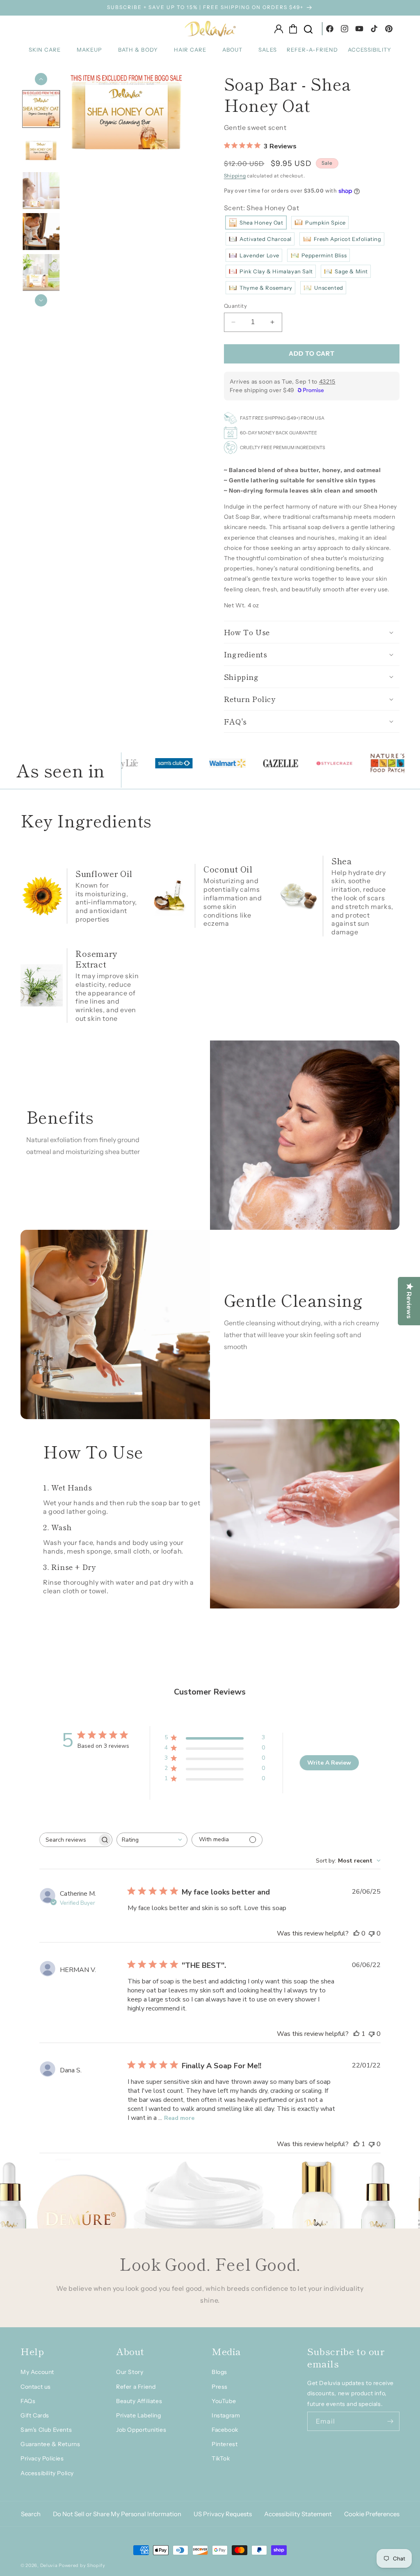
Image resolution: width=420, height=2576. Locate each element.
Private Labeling (139, 2415)
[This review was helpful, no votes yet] (356, 1933)
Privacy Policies (42, 2458)
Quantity (235, 306)
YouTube (224, 2401)
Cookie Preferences (372, 2514)
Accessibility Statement (298, 2514)
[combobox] (152, 1840)
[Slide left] (41, 79)
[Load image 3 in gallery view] (41, 191)
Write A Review (329, 1763)
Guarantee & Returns (50, 2444)
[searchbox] (68, 1840)
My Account (37, 2372)
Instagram (226, 2415)
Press (220, 2387)
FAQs (28, 2401)
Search (31, 2514)
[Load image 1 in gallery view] (41, 109)
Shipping (235, 176)
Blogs (219, 2372)
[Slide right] (41, 300)
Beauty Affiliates (139, 2401)
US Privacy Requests (223, 2514)
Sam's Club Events (46, 2430)
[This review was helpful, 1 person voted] (356, 2034)
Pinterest (225, 2444)
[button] (48, 50)
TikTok (221, 2458)
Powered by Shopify (82, 2565)
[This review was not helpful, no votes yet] (372, 1933)
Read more (179, 2118)
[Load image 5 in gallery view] (41, 273)
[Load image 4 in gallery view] (41, 232)
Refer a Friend (136, 2387)
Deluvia (49, 2565)
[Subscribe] (390, 2421)
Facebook (225, 2430)
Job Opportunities (141, 2430)
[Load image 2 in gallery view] (41, 150)
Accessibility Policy (47, 2473)
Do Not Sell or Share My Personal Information (117, 2514)
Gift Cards (35, 2415)
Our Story (130, 2372)
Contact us (36, 2387)
